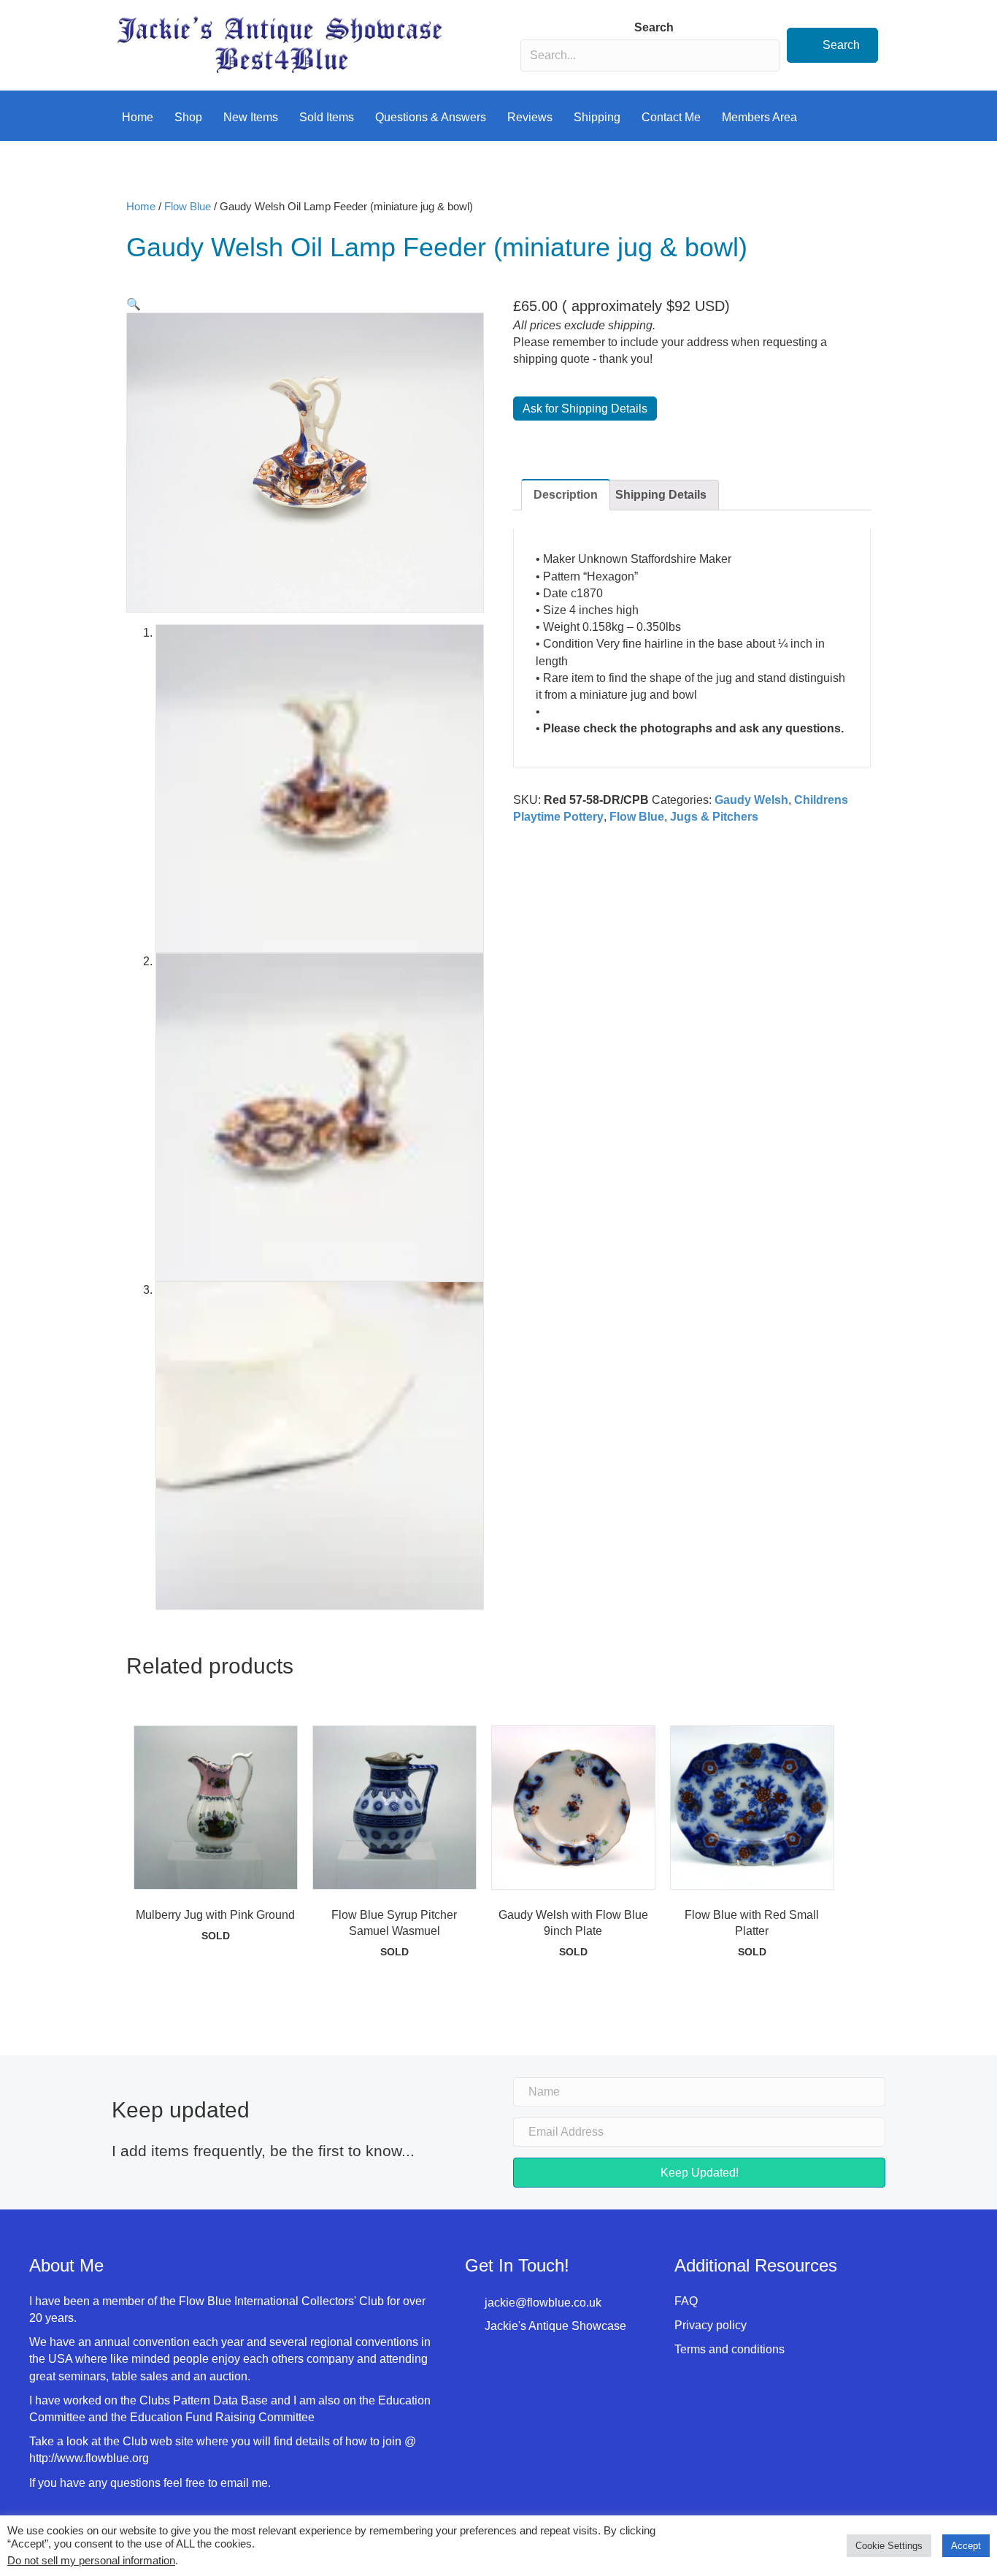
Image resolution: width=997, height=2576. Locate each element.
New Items (251, 117)
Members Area (759, 117)
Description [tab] (566, 495)
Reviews (530, 117)
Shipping (597, 117)
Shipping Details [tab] (661, 495)
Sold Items (327, 117)
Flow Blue (188, 207)
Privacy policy (711, 2325)
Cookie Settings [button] (889, 2546)
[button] (832, 45)
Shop (188, 117)
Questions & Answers (431, 117)
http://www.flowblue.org (91, 2458)
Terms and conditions (730, 2349)
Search (654, 27)
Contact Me (671, 117)
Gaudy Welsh (751, 800)
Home (138, 117)
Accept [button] (966, 2546)
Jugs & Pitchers (714, 817)
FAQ (686, 2301)
